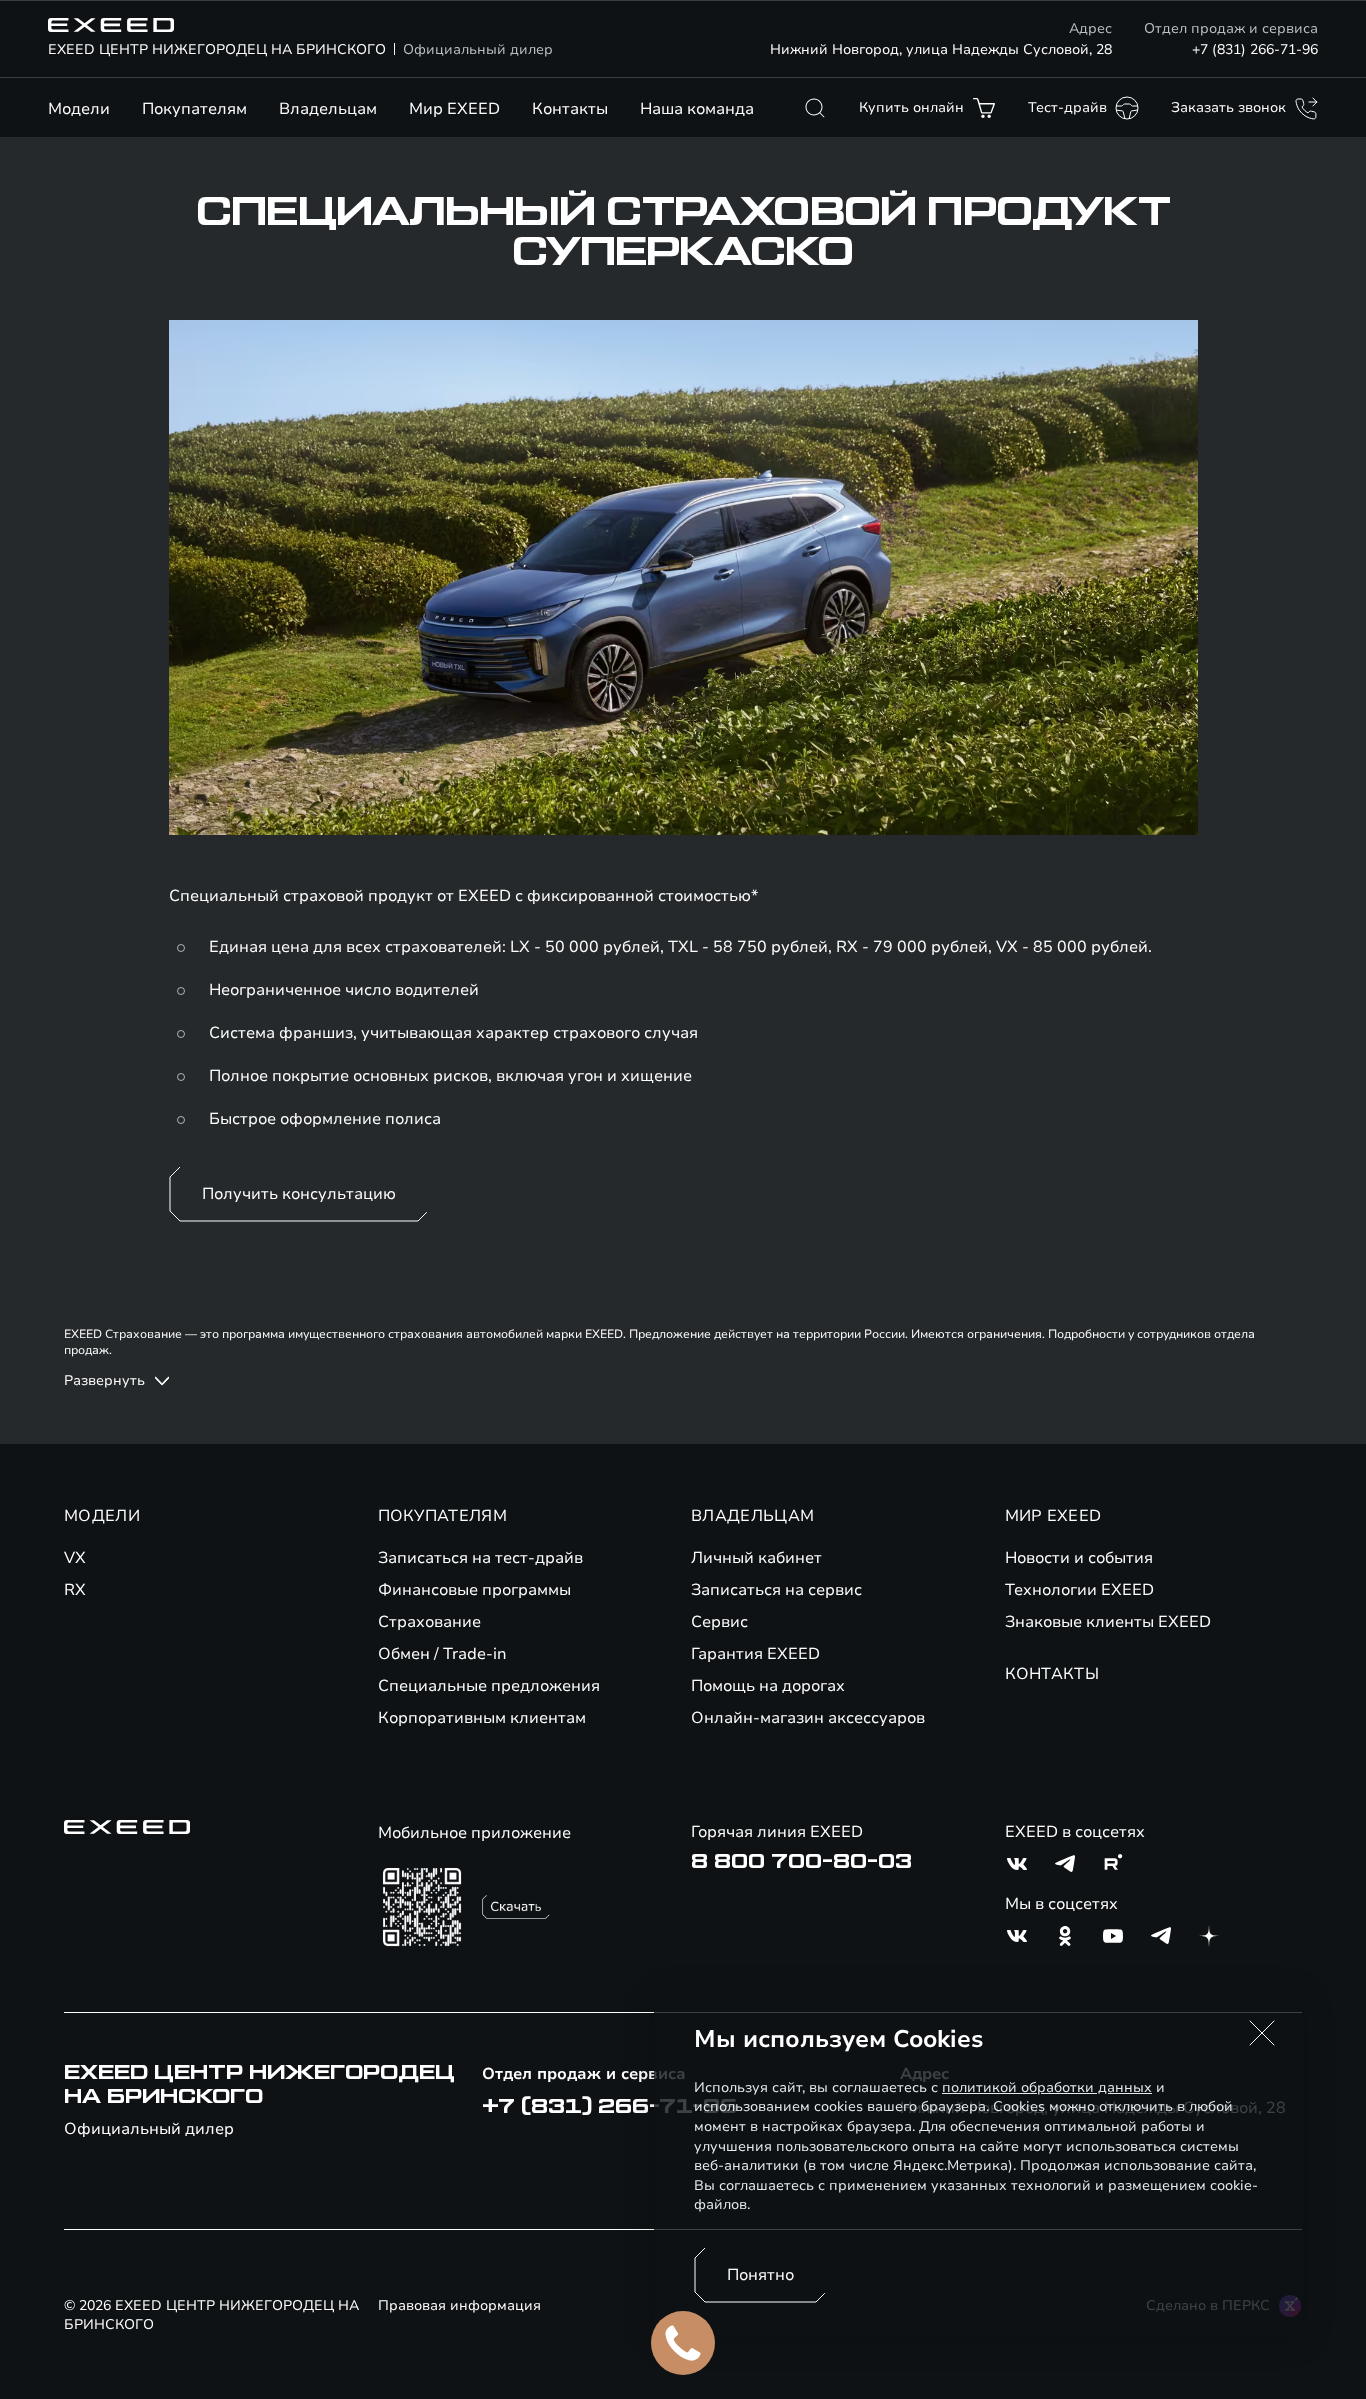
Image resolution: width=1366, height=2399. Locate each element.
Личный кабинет (756, 1558)
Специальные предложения (489, 1686)
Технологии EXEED (1079, 1590)
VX (75, 1558)
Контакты (570, 109)
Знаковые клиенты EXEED (1108, 1622)
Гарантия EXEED (755, 1654)
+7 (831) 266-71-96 (1255, 49)
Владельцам (328, 109)
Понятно (760, 2275)
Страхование (429, 1622)
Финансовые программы (474, 1590)
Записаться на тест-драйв (480, 1558)
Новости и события (1079, 1558)
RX (75, 1590)
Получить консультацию (299, 1194)
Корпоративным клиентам (482, 1718)
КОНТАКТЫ (1052, 1674)
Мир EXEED (454, 109)
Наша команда (697, 109)
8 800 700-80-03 (801, 1862)
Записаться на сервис (776, 1590)
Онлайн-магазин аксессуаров (808, 1718)
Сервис (719, 1622)
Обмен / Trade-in (442, 1654)
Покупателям (194, 109)
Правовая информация (459, 2305)
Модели (79, 109)
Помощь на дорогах (768, 1686)
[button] (1262, 2033)
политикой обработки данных (1047, 2087)
